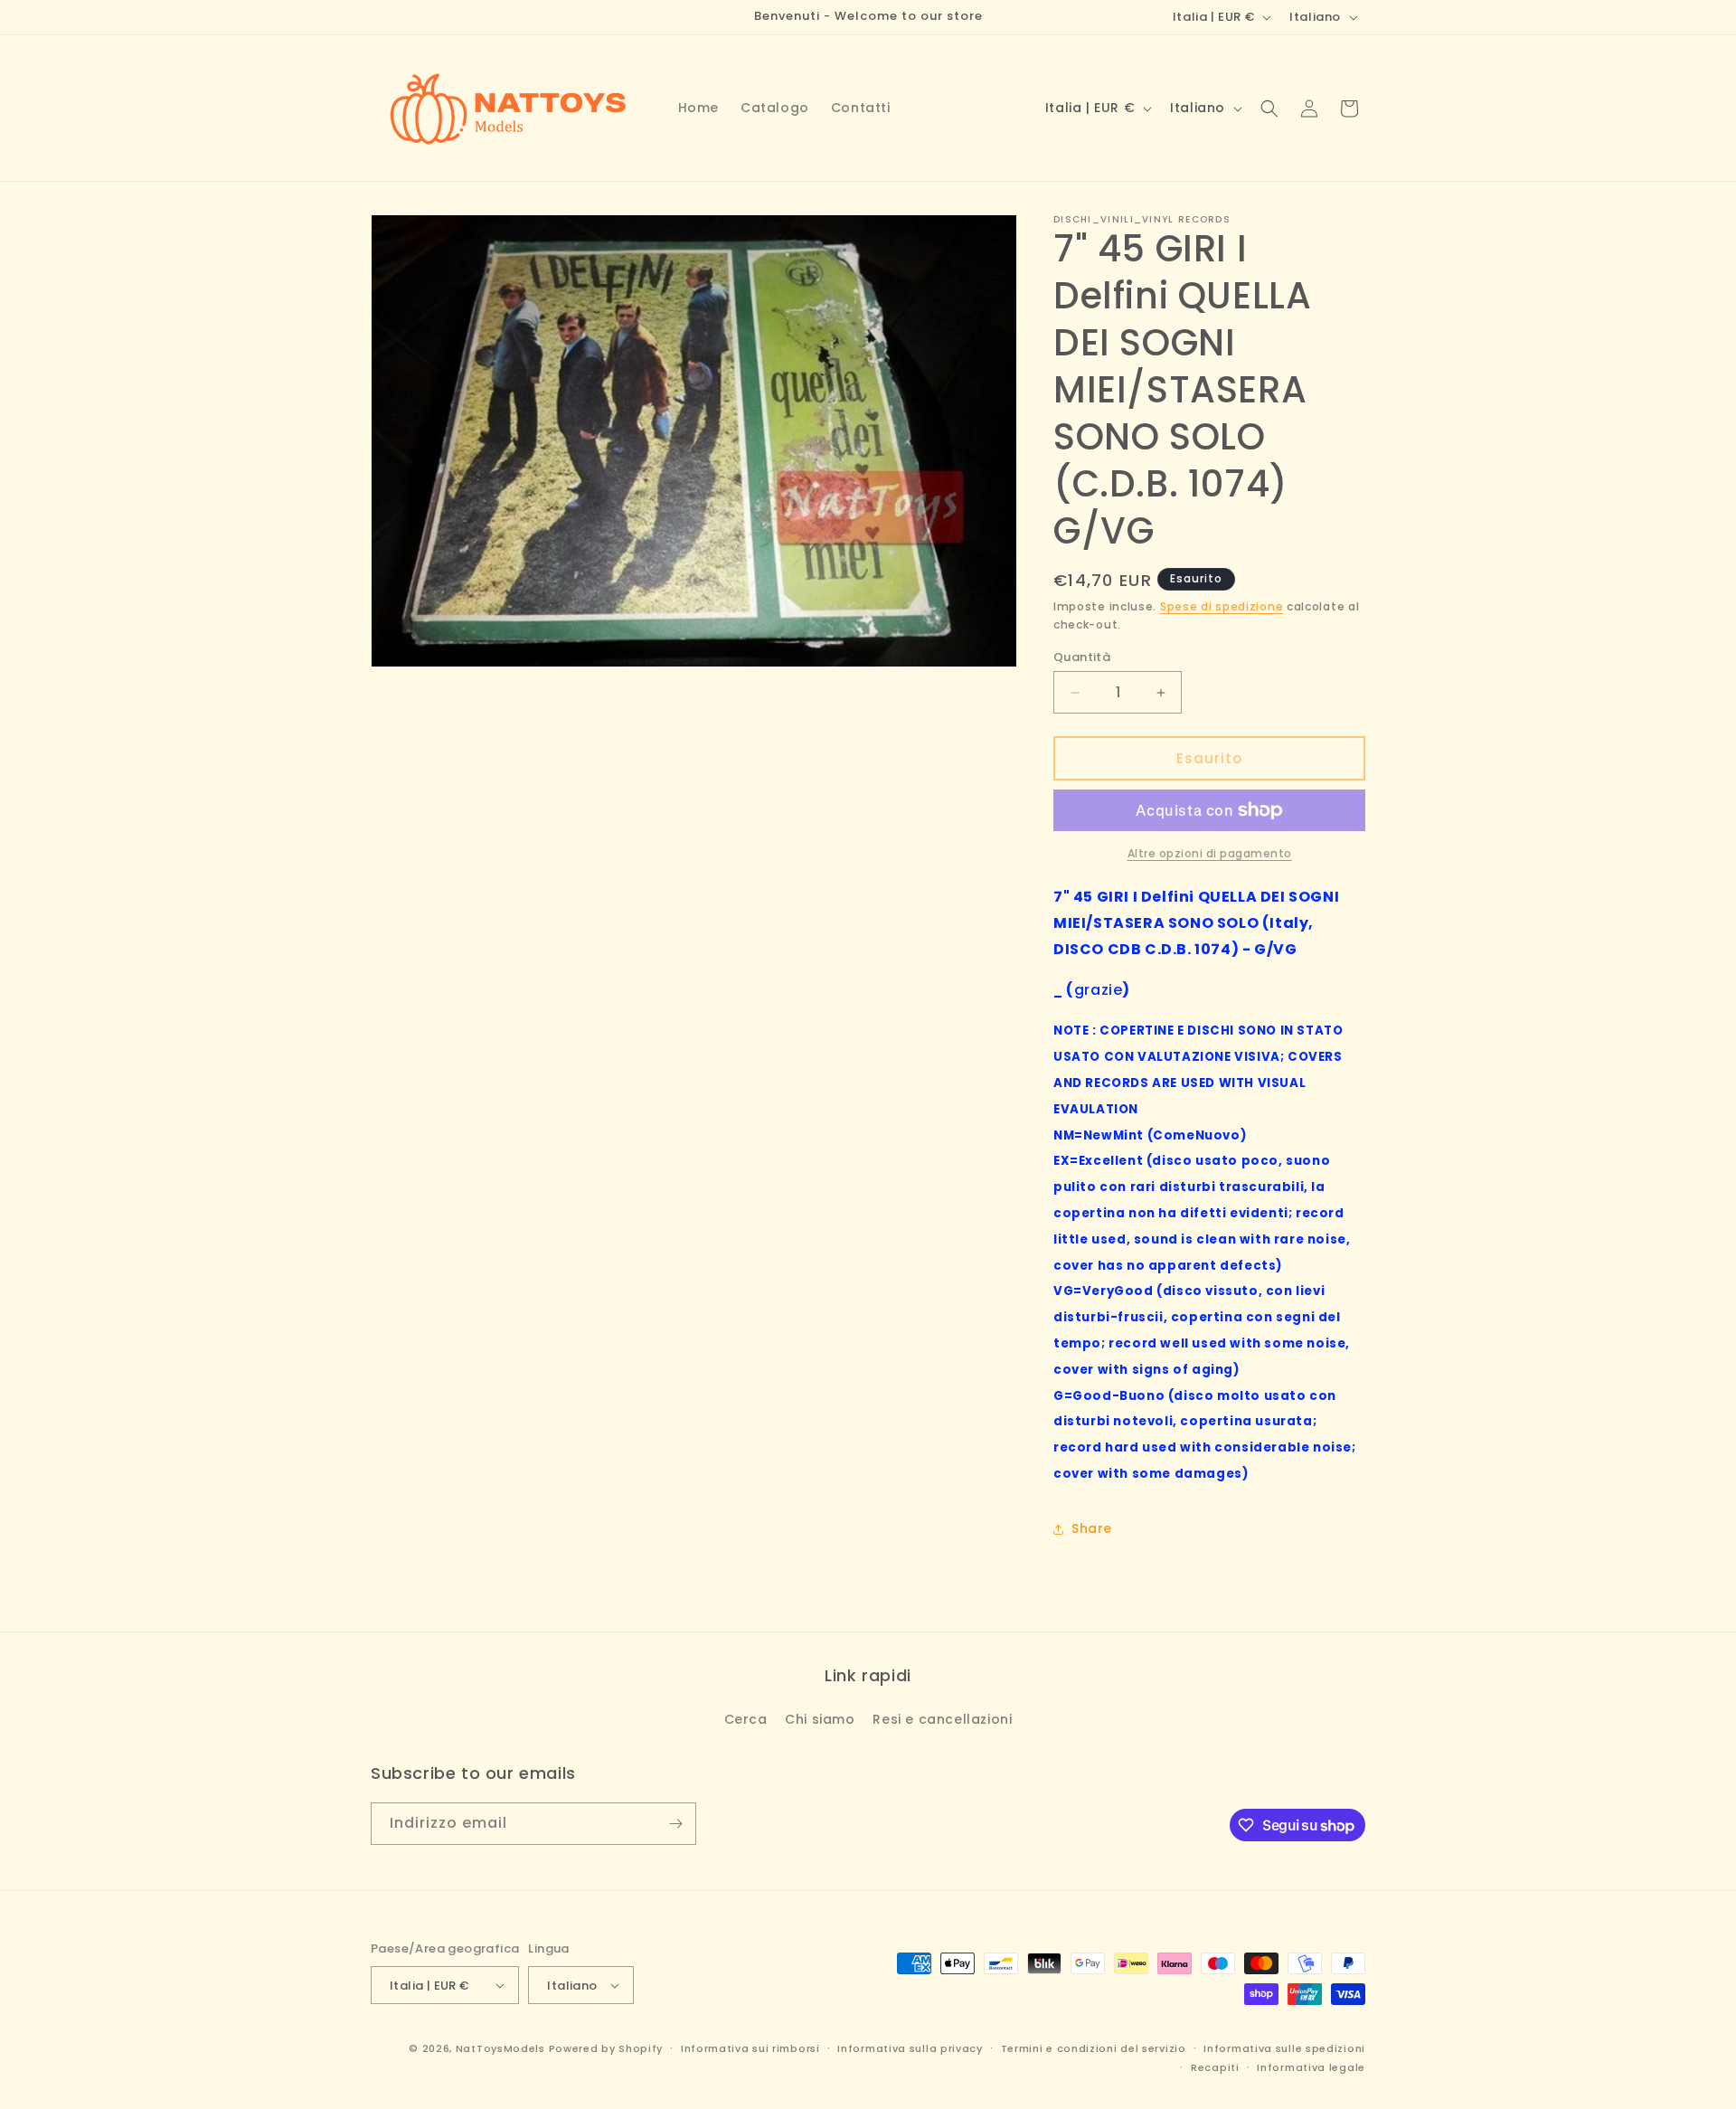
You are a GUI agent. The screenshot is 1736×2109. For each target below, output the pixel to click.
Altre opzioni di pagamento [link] (1210, 853)
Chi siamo (820, 1719)
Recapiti (1215, 2067)
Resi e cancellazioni (942, 1719)
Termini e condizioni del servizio (1094, 2048)
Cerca (746, 1719)
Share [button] (1092, 1528)
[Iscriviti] (675, 1824)
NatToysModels (500, 2048)
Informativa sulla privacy (910, 2048)
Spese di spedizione (1222, 606)
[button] (1269, 109)
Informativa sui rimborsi (750, 2048)
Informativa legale (1311, 2067)
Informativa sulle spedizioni (1284, 2048)
